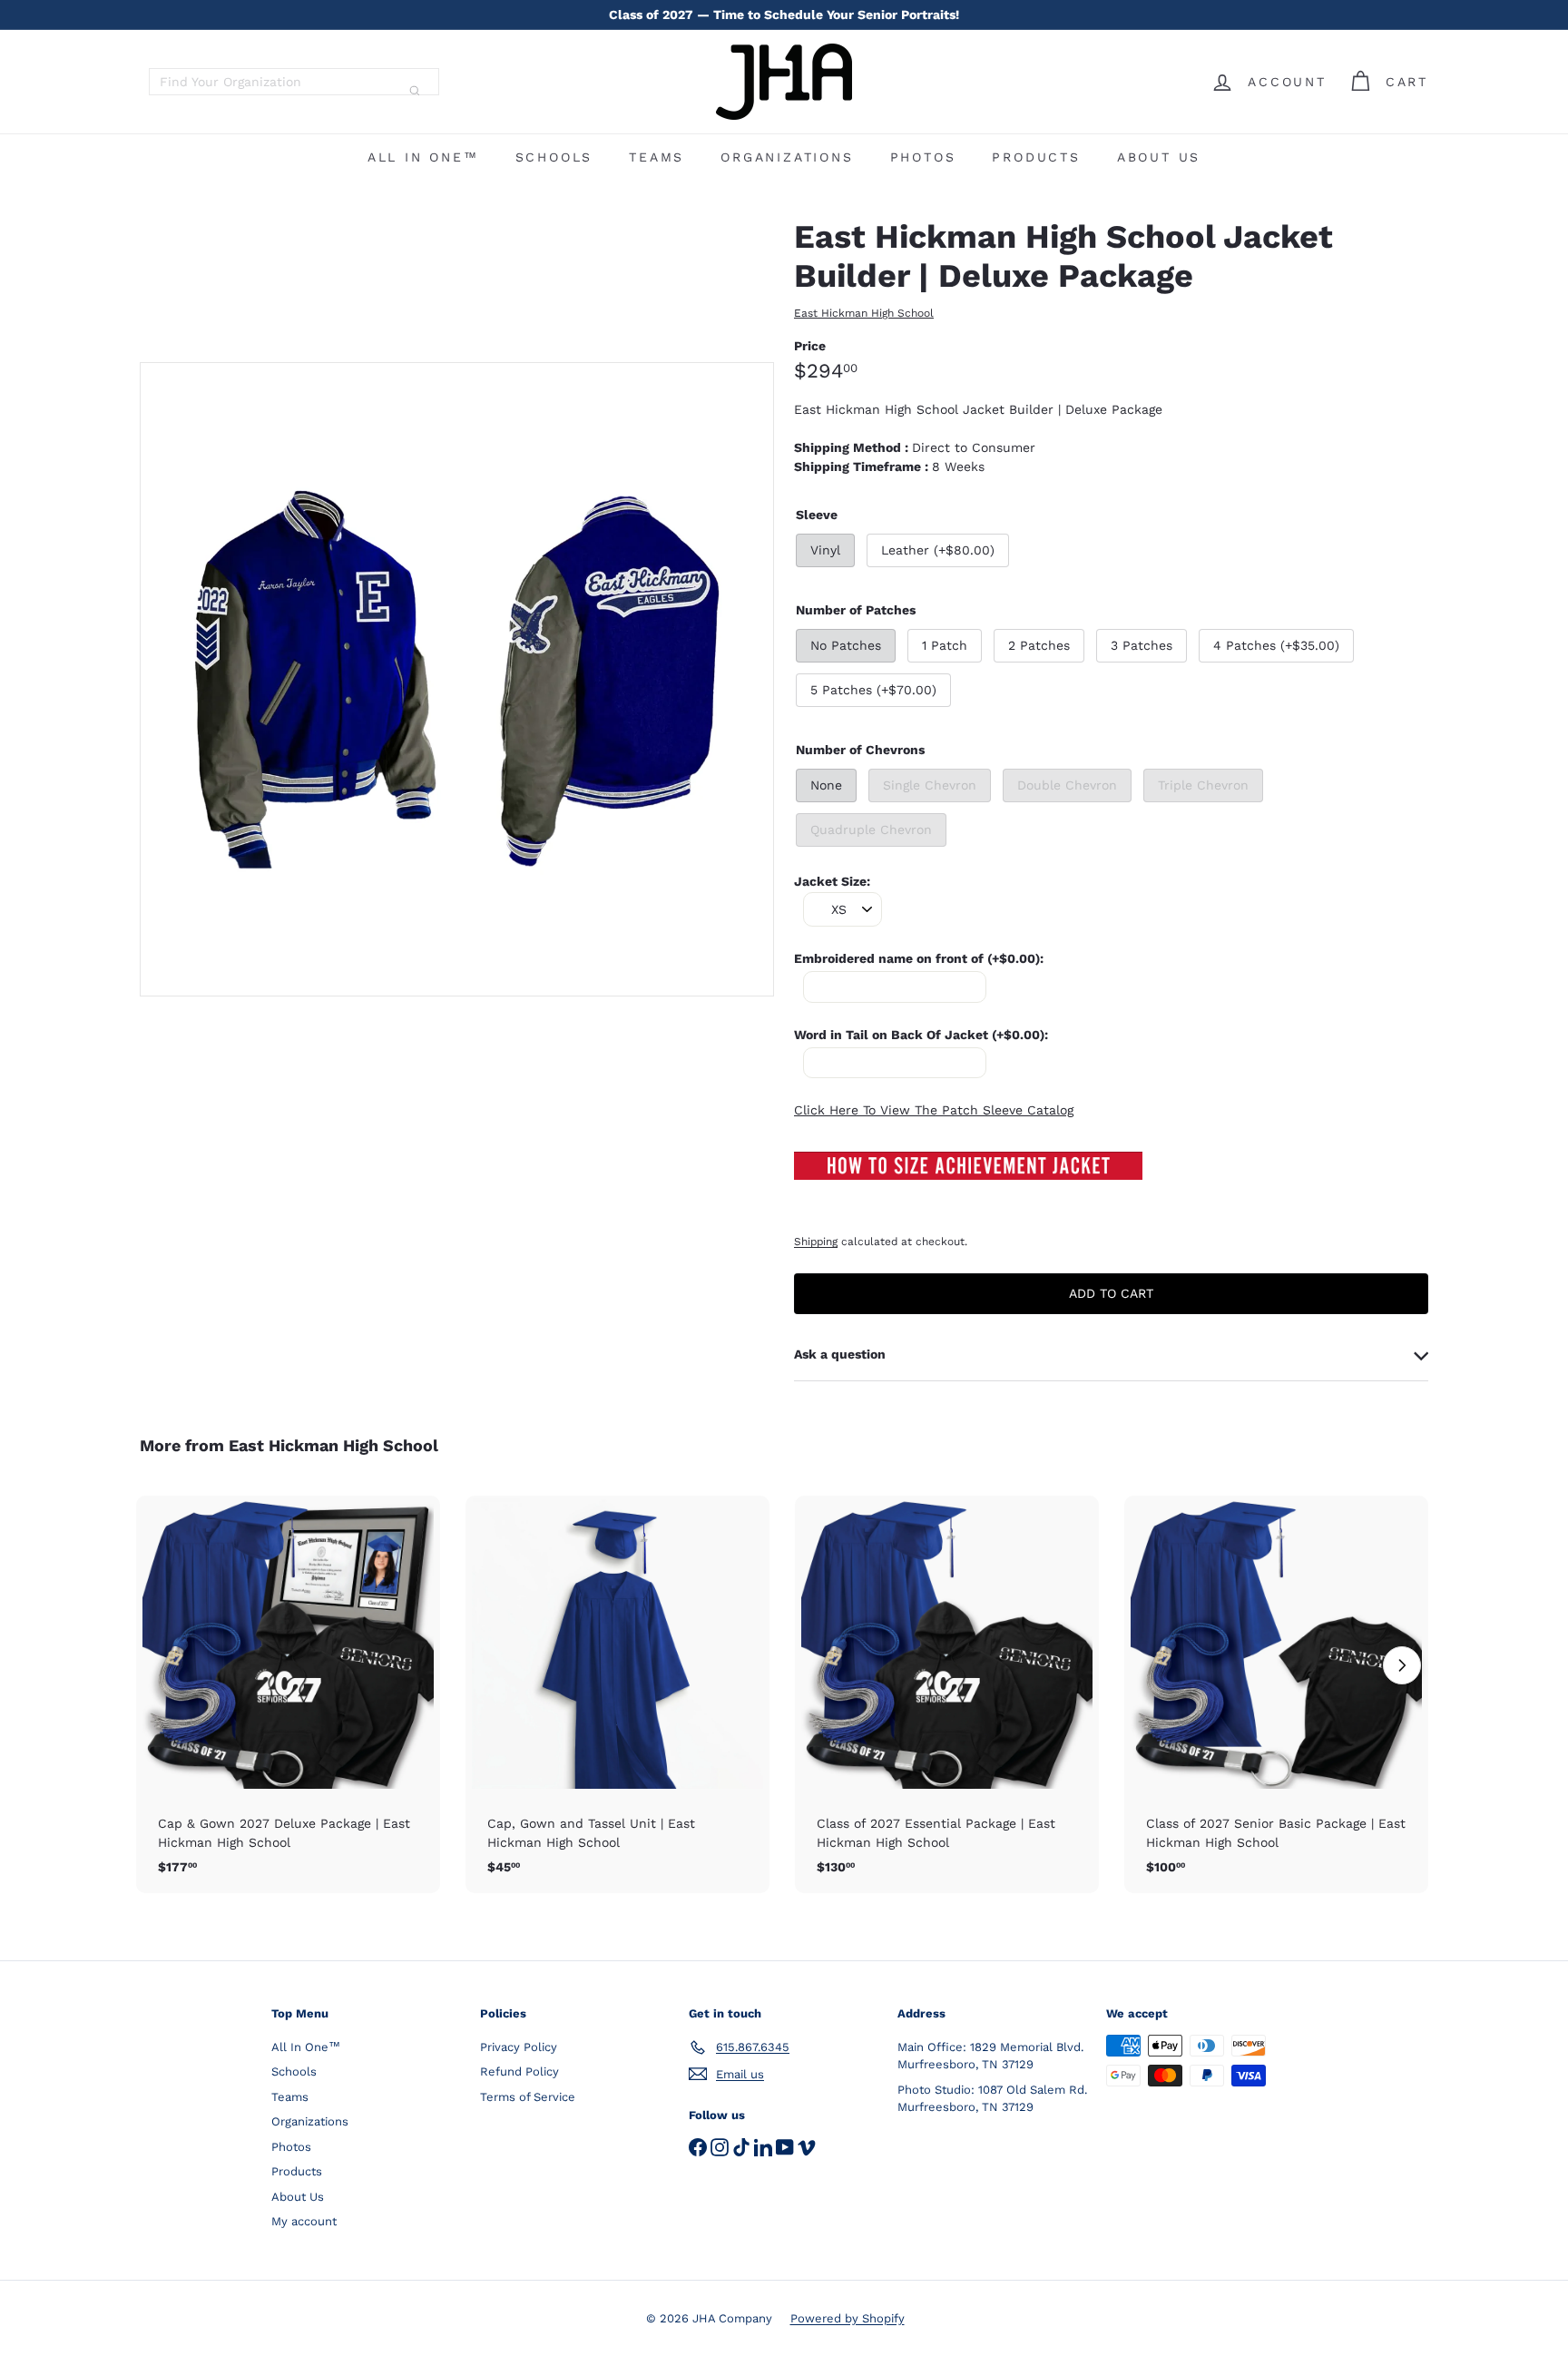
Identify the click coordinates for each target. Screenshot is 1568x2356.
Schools (554, 157)
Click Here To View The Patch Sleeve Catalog (934, 1110)
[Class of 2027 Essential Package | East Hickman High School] (947, 1695)
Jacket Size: (832, 881)
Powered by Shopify (848, 2318)
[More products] (1402, 1665)
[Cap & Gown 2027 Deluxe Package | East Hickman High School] (288, 1695)
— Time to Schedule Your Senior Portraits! (784, 15)
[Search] (415, 91)
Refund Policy (519, 2071)
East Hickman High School (333, 1445)
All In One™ (423, 157)
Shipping (816, 1242)
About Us (1159, 157)
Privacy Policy (519, 2047)
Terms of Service (528, 2097)
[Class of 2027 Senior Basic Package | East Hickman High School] (1276, 1695)
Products (1036, 157)
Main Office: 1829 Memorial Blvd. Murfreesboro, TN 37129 (990, 2056)
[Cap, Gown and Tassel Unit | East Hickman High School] (617, 1695)
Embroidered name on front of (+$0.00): (919, 958)
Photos (923, 157)
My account (304, 2221)
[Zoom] (457, 679)
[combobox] (294, 82)
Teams (657, 157)
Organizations (787, 157)
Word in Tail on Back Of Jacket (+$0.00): (921, 1035)
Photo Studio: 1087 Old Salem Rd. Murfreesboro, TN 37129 (992, 2099)
